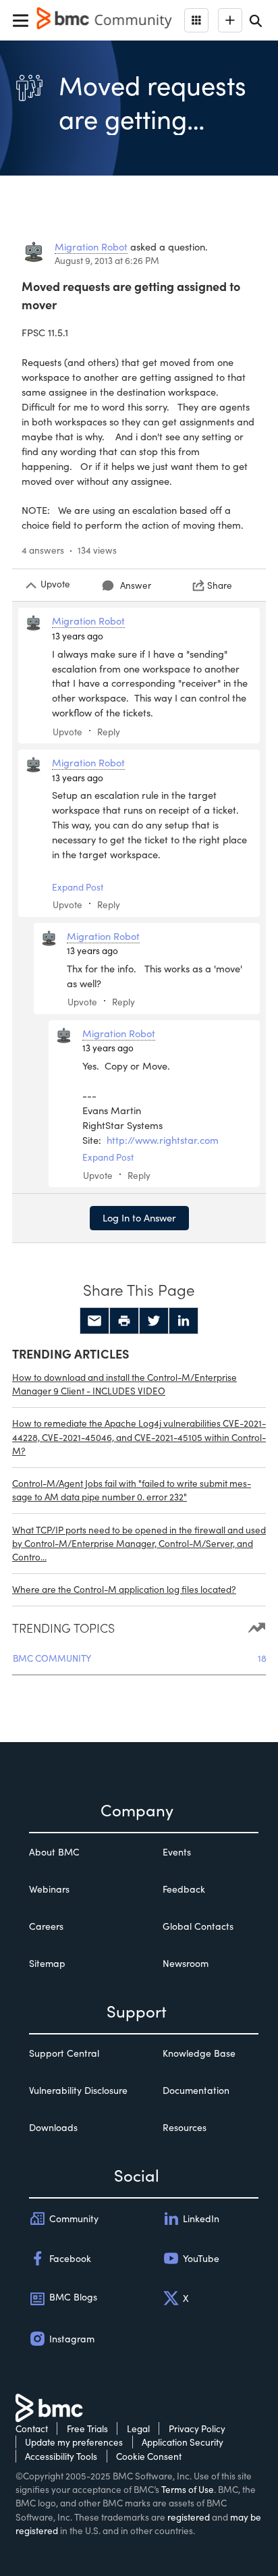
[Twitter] (154, 1321)
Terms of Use (188, 2489)
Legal (138, 2428)
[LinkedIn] (184, 1321)
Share (220, 585)
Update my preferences (74, 2442)
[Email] (94, 1321)
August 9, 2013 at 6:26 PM (107, 260)
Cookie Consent (149, 2456)
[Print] (124, 1321)
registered (189, 2517)
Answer (136, 585)
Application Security (183, 2442)
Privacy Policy (197, 2428)
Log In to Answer (139, 1217)
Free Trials (87, 2428)
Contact (32, 2428)
